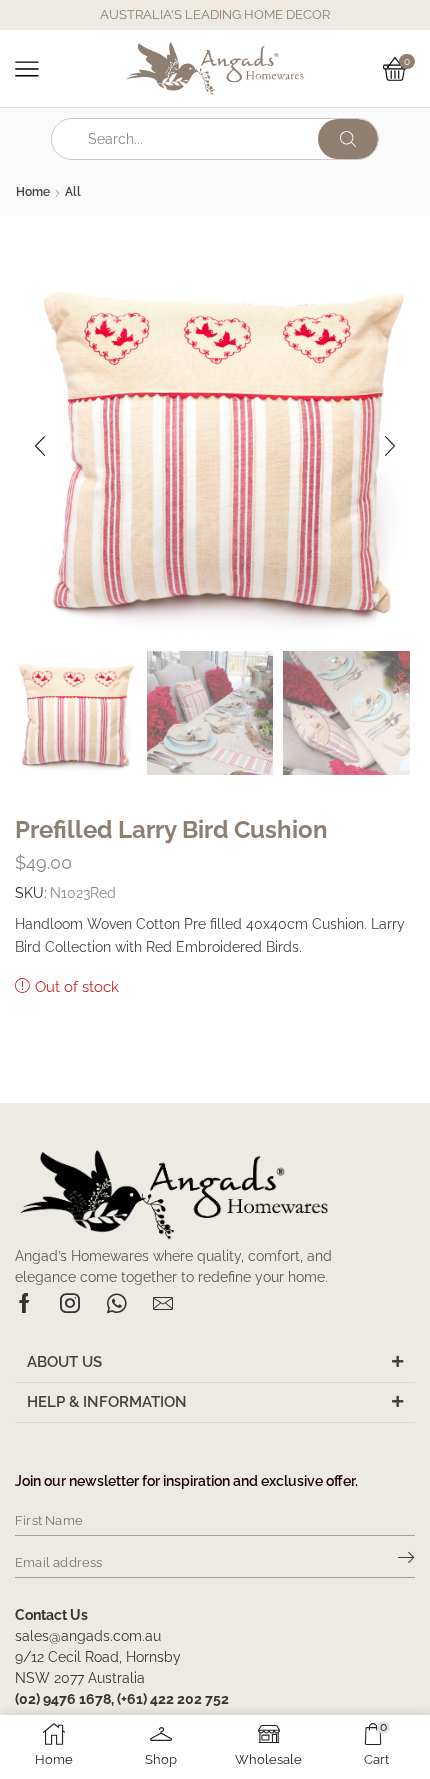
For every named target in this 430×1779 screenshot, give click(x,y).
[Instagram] (70, 1303)
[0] (412, 69)
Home (33, 192)
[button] (40, 446)
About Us (64, 1362)
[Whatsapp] (116, 1303)
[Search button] (348, 139)
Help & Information (107, 1402)
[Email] (163, 1303)
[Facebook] (24, 1303)
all (73, 192)
